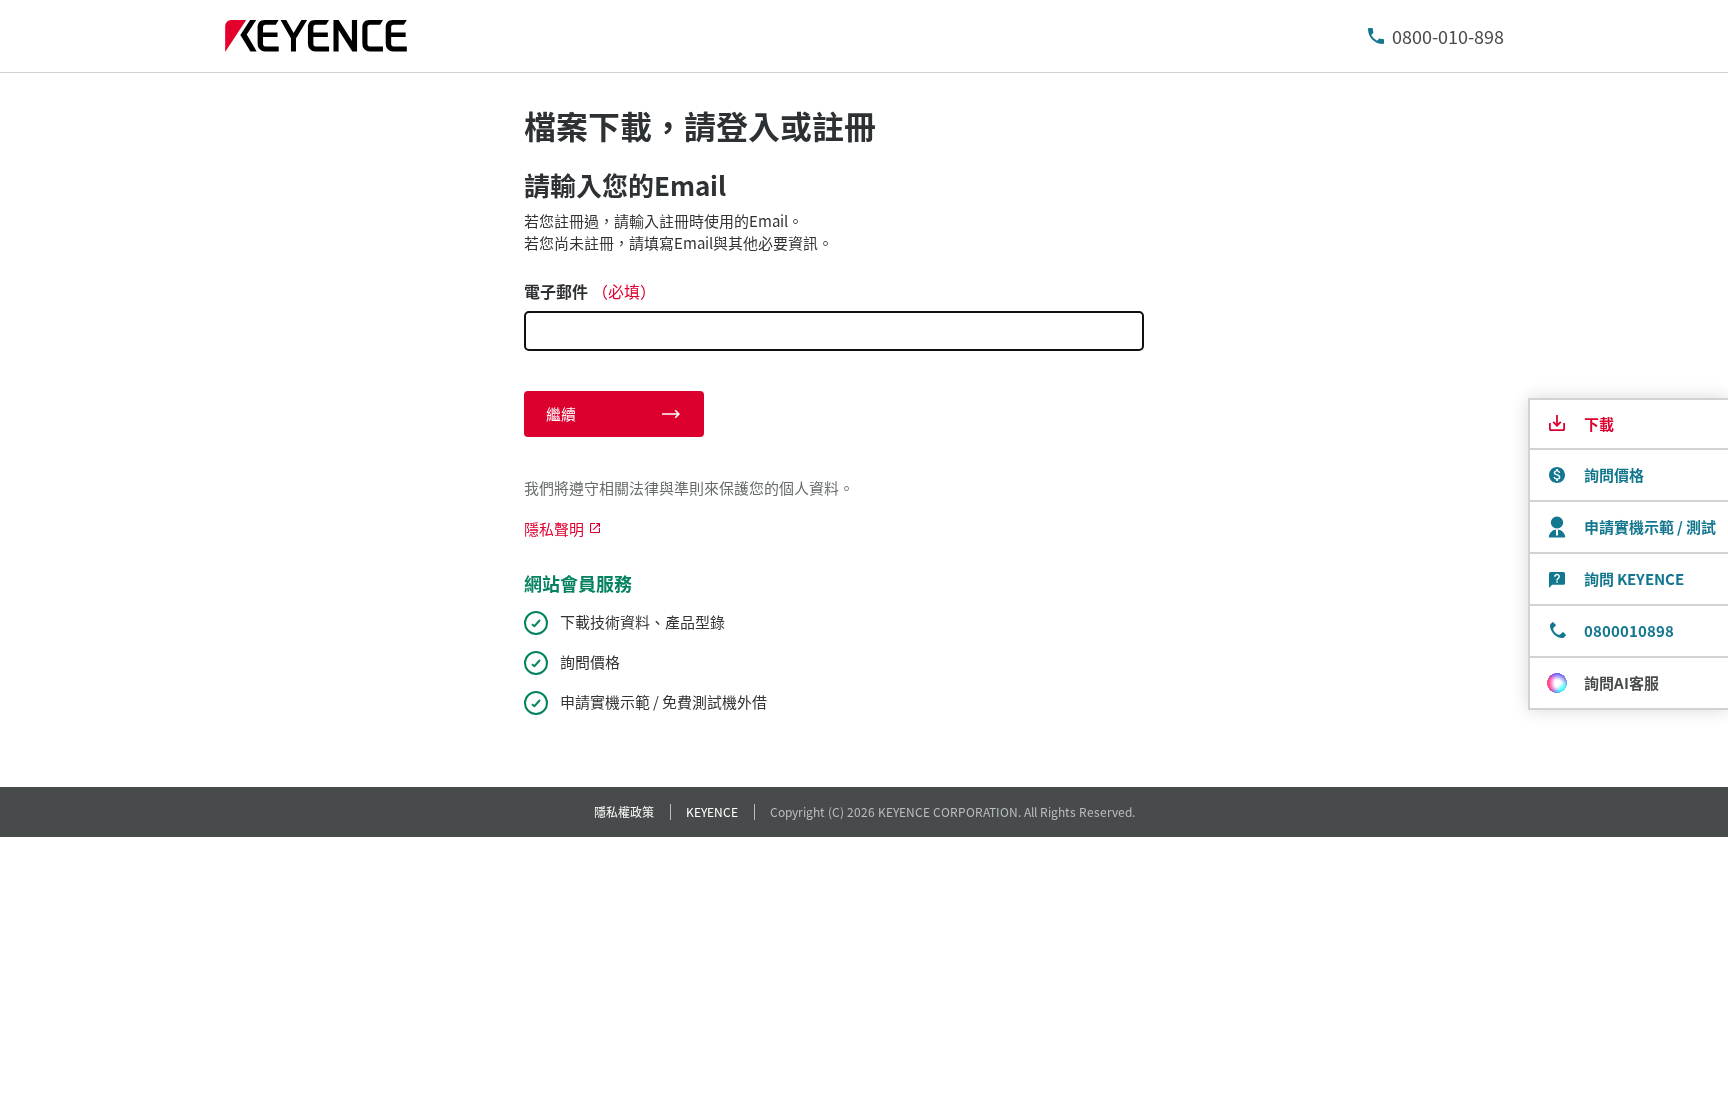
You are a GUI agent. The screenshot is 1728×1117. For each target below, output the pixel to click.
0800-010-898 (1448, 36)
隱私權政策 (624, 811)
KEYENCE (712, 811)
